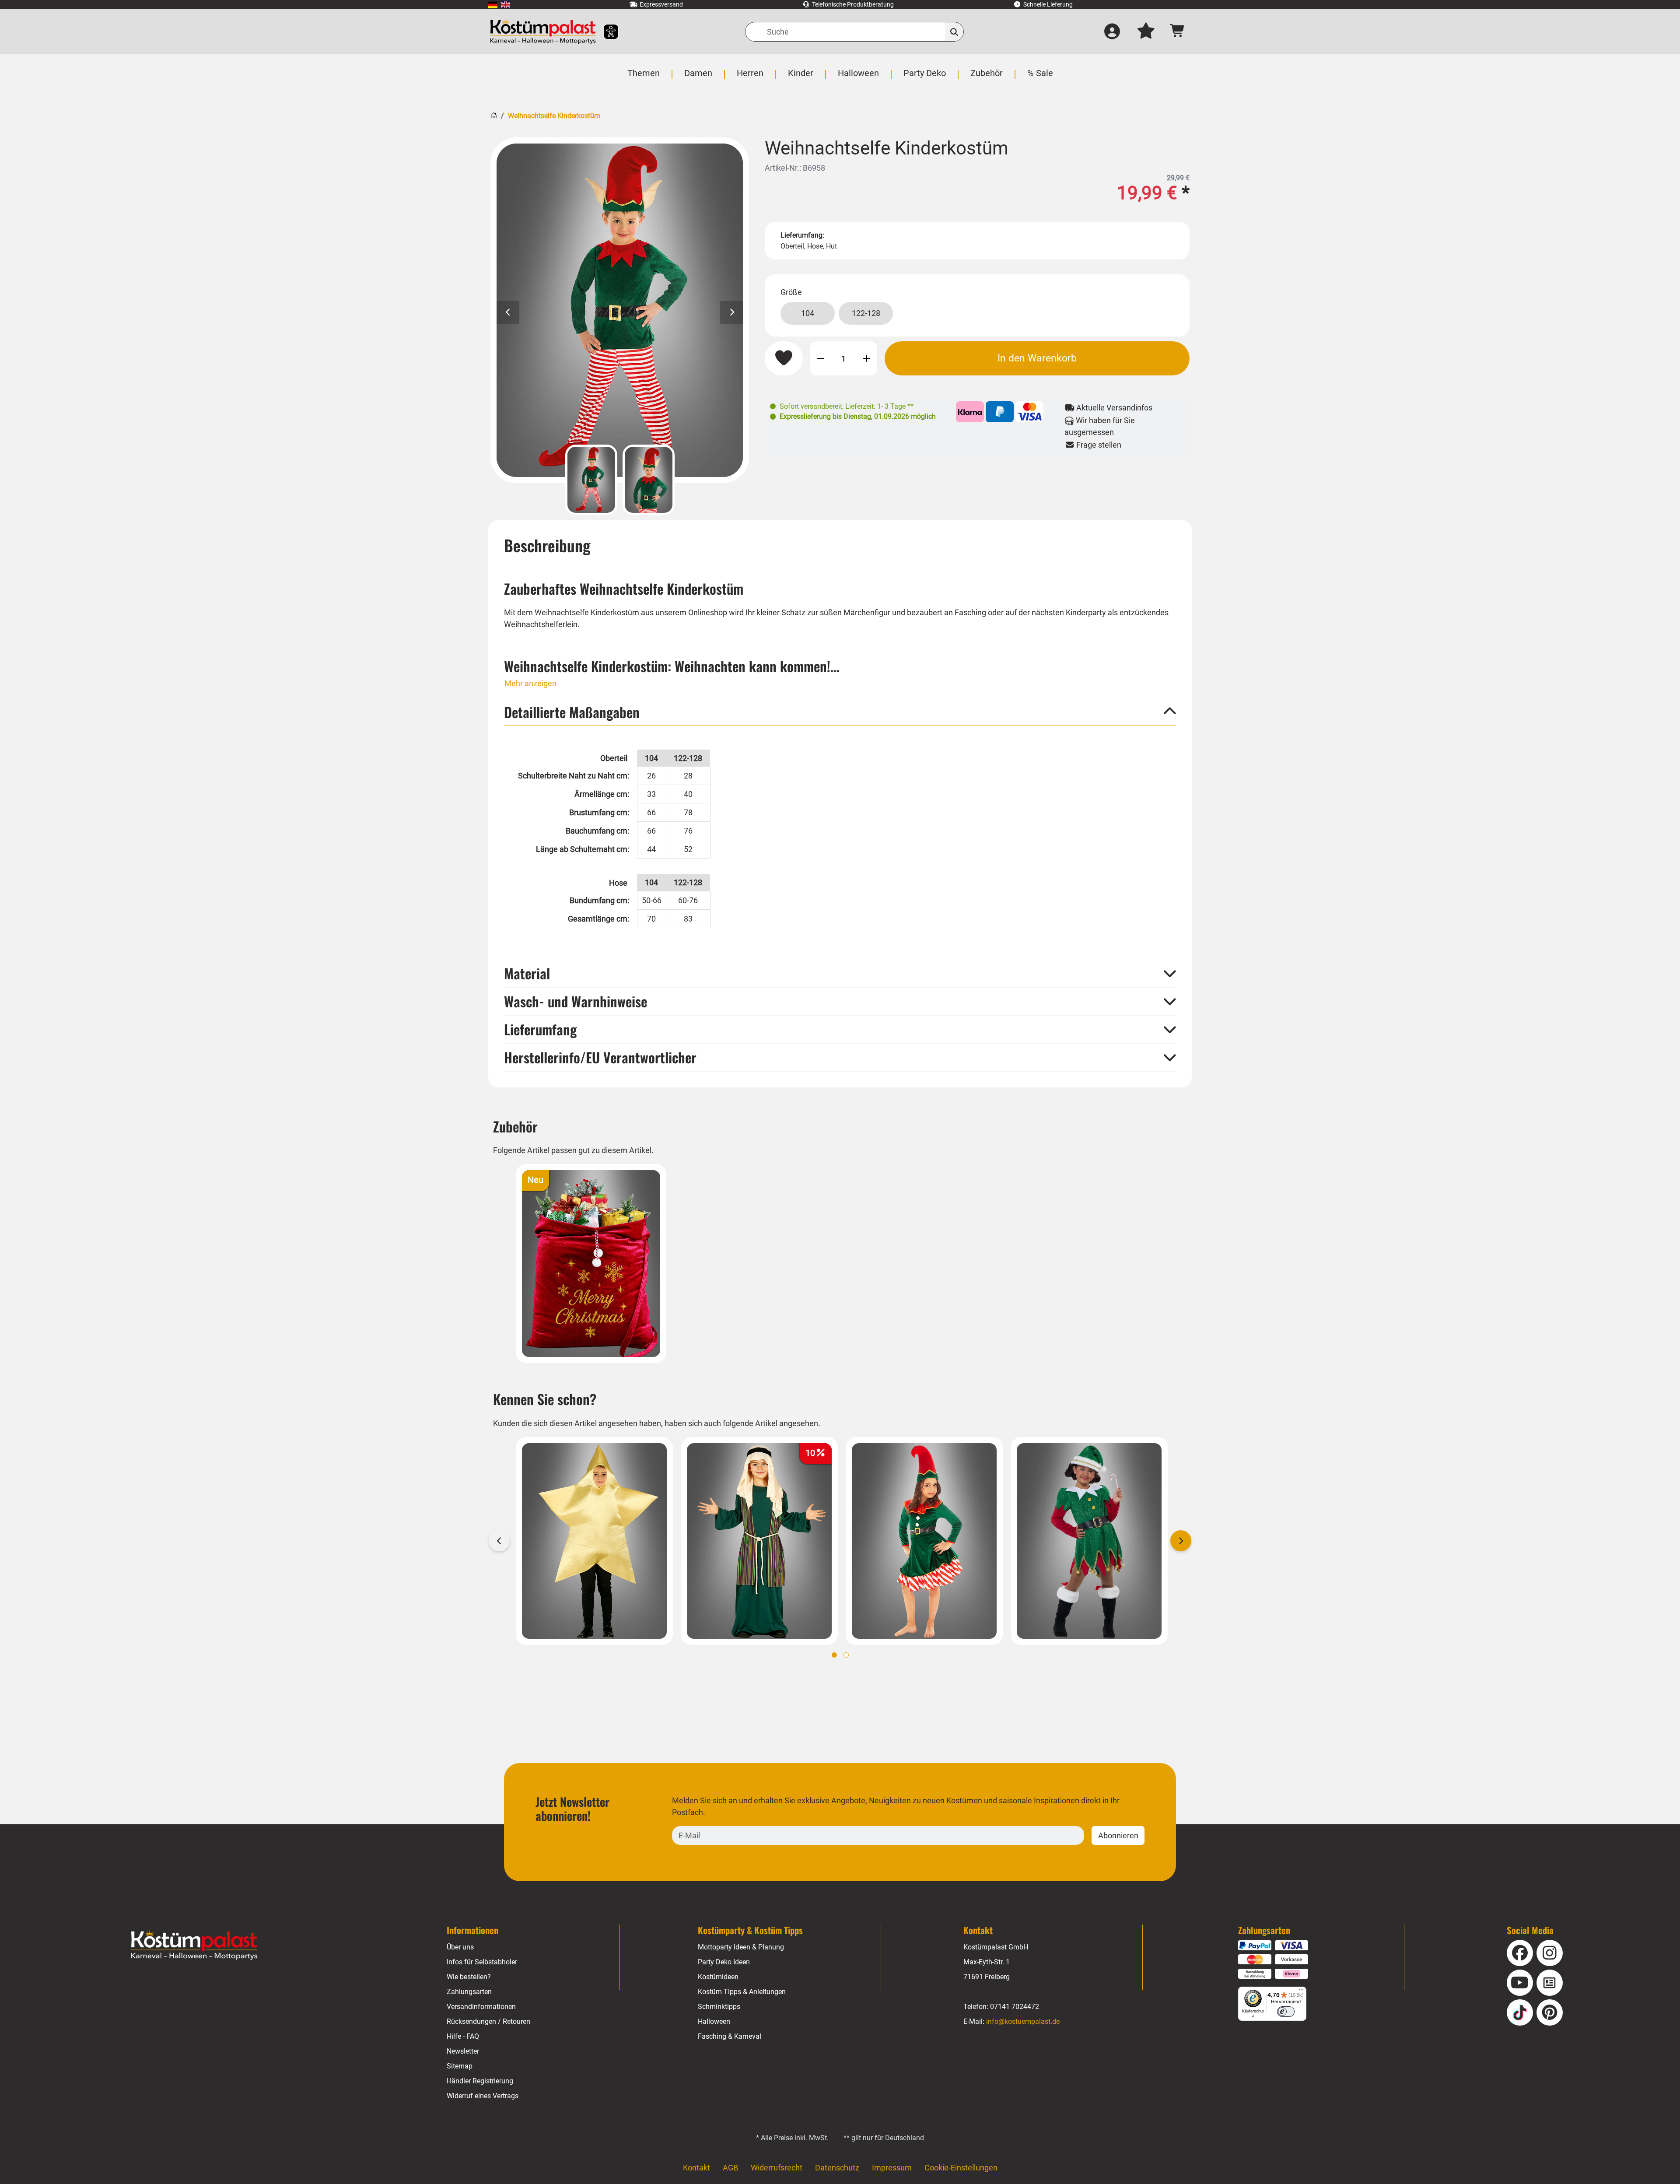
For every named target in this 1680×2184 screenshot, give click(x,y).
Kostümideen (718, 1977)
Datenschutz (837, 2168)
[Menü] (1301, 1992)
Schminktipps (719, 2007)
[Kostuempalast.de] (543, 32)
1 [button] (834, 1655)
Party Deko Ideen (724, 1962)
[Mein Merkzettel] (1146, 32)
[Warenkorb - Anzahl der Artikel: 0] (1178, 32)
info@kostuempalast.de (1023, 2021)
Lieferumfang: (802, 235)
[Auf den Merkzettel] (784, 358)
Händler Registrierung (480, 2081)
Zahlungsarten (469, 1992)
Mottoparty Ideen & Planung (741, 1947)
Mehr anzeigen (530, 683)
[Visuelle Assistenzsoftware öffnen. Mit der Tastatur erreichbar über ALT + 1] (605, 32)
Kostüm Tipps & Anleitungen (742, 1992)
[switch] (1286, 2012)
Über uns (460, 1947)
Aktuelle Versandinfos (1113, 408)
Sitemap (460, 2066)
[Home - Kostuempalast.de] (194, 1946)
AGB (730, 2168)
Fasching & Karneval (730, 2036)
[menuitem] (493, 5)
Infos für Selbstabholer (482, 1962)
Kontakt (696, 2168)
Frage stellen (1098, 445)
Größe (791, 292)
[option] (620, 310)
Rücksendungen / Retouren (488, 2021)
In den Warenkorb (1037, 358)
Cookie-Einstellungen (961, 2168)
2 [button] (846, 1655)
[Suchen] (954, 32)
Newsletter (463, 2051)
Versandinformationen (481, 2007)
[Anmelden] (1112, 32)
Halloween (714, 2021)
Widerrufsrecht (777, 2168)
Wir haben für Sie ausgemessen (1100, 426)
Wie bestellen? (469, 1977)
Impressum (892, 2168)
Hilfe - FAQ (463, 2036)
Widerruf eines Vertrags (483, 2096)
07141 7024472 (1015, 2007)
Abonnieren (1118, 1835)
